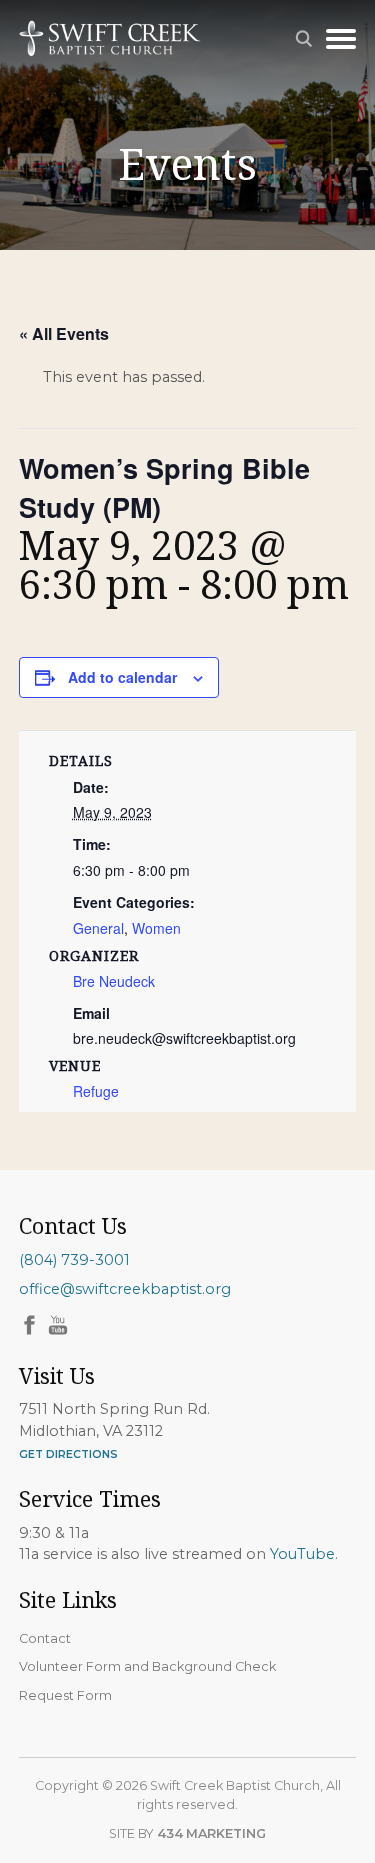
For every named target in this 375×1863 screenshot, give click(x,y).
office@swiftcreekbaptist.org (125, 1289)
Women (156, 928)
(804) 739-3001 (74, 1260)
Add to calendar (122, 677)
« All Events (64, 333)
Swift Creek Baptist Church (110, 38)
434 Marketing (211, 1833)
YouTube (302, 1554)
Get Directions (68, 1454)
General (98, 928)
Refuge (96, 1091)
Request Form (65, 1695)
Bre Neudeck (114, 981)
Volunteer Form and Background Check (147, 1666)
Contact (45, 1638)
